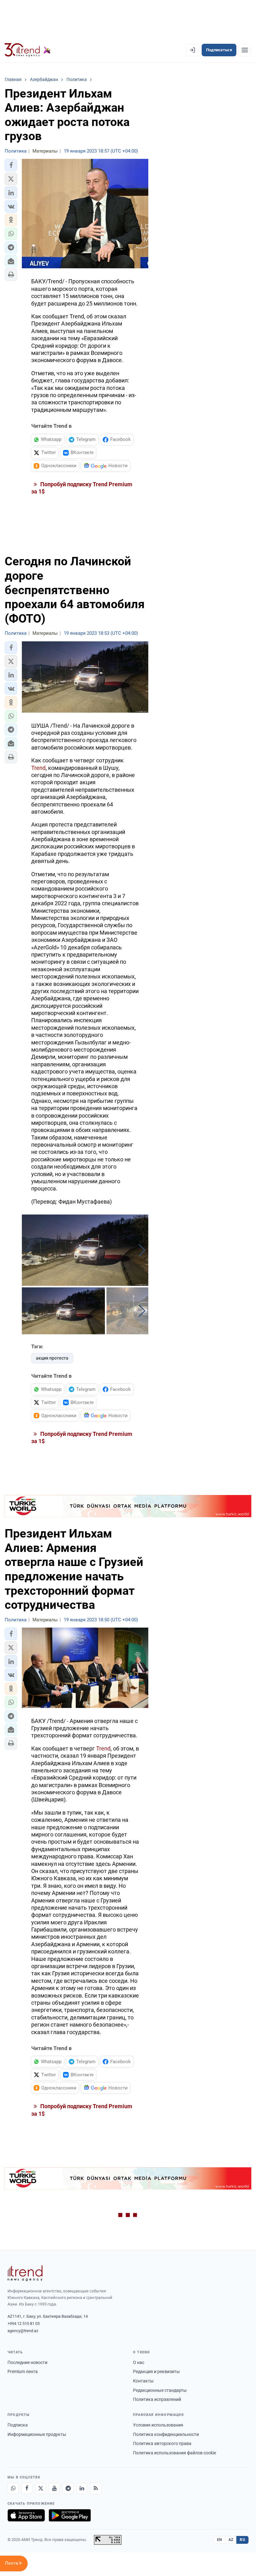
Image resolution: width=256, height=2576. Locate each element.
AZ (231, 2540)
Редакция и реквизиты (156, 2371)
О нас (139, 2362)
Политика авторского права (162, 2443)
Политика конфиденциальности (166, 2434)
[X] (41, 2488)
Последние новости (27, 2362)
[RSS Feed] (96, 2488)
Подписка (18, 2425)
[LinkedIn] (82, 2488)
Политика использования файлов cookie (175, 2453)
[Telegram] (68, 2488)
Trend (38, 768)
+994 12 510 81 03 (24, 2323)
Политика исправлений (157, 2399)
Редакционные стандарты (160, 2390)
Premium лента (23, 2371)
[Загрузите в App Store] (26, 2515)
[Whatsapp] (13, 2488)
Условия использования (158, 2425)
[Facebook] (27, 2488)
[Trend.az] (28, 50)
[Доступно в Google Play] (70, 2515)
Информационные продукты (37, 2434)
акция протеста (52, 1358)
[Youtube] (54, 2488)
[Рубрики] (245, 50)
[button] (11, 165)
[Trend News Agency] (25, 2273)
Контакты (143, 2381)
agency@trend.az (23, 2331)
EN (219, 2540)
